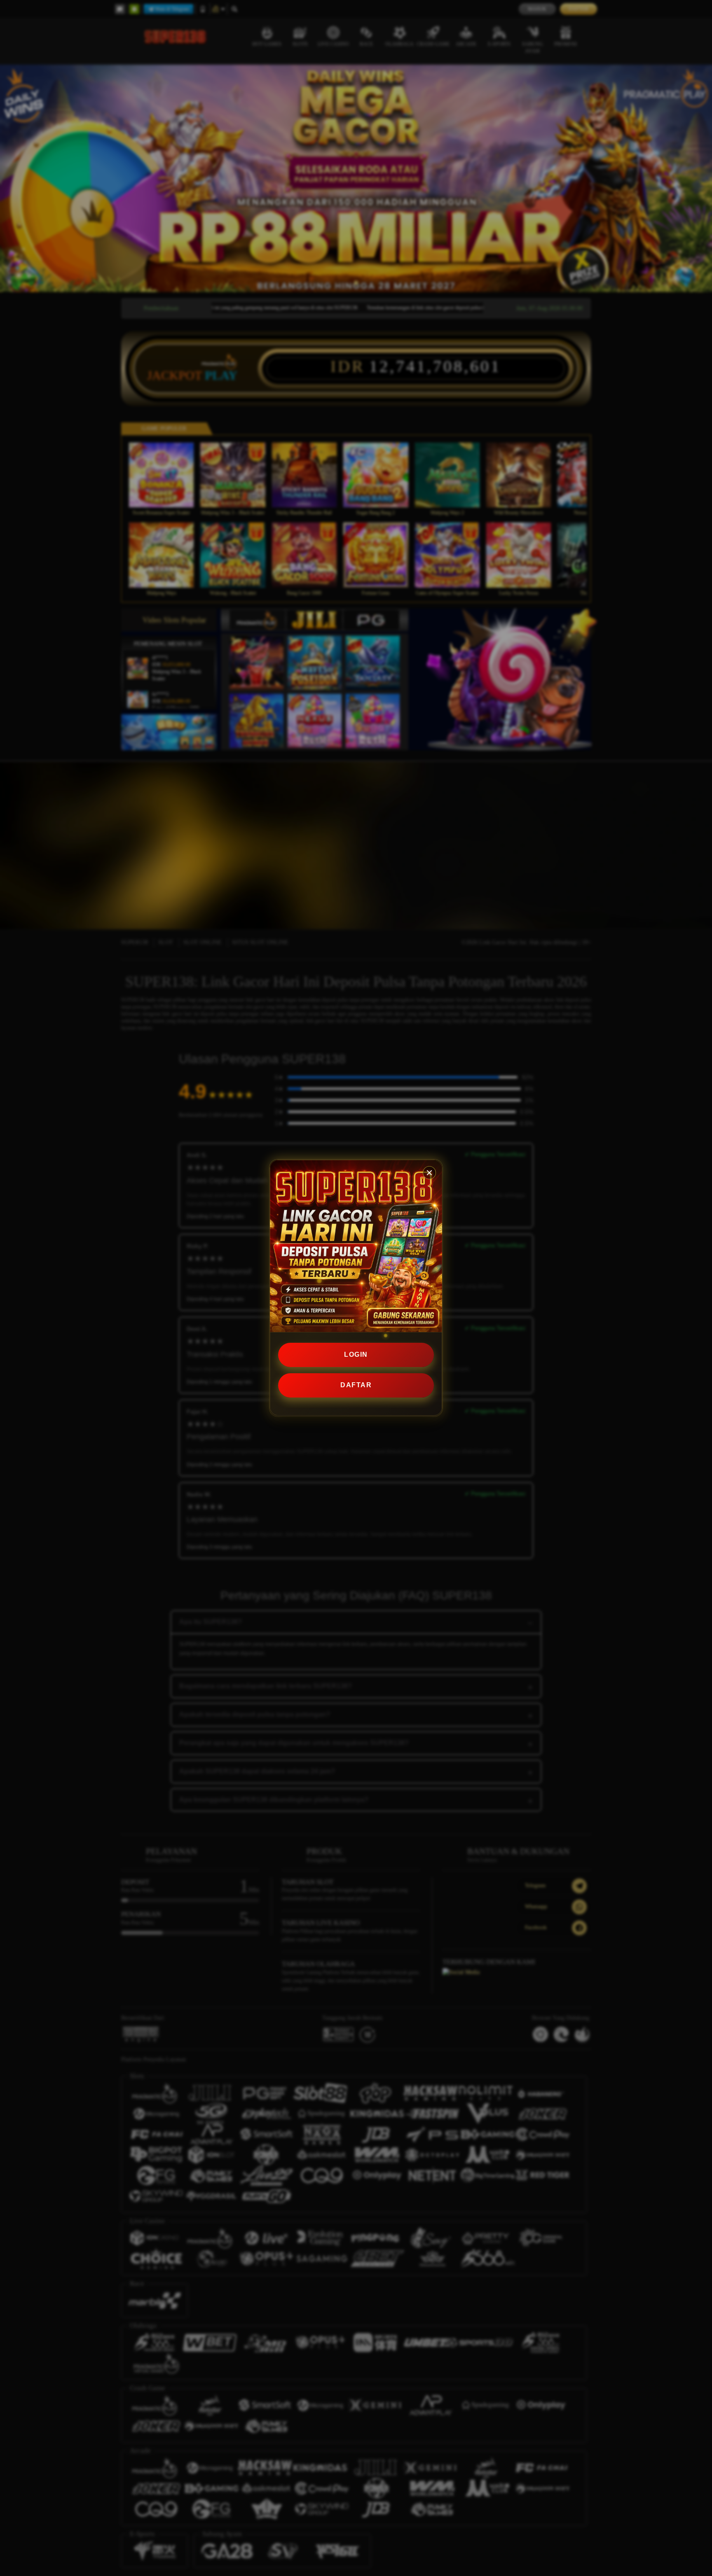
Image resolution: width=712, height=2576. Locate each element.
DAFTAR (356, 1385)
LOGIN (356, 1354)
